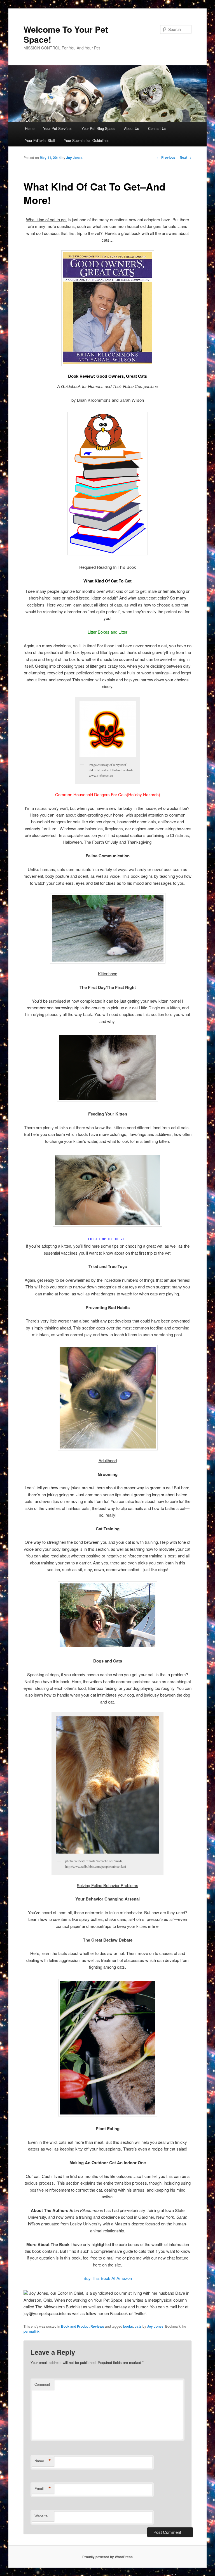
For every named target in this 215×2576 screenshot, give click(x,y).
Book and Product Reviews (83, 2326)
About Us (132, 128)
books (128, 2326)
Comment (42, 2384)
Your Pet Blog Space (98, 128)
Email (43, 2489)
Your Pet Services (58, 128)
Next (186, 157)
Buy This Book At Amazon (108, 2278)
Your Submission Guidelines (87, 140)
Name (43, 2461)
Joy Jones (74, 158)
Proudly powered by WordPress (107, 2557)
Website (41, 2516)
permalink (31, 2331)
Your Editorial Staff (40, 140)
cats (138, 2326)
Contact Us (157, 128)
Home (30, 128)
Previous (166, 157)
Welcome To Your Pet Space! (66, 34)
